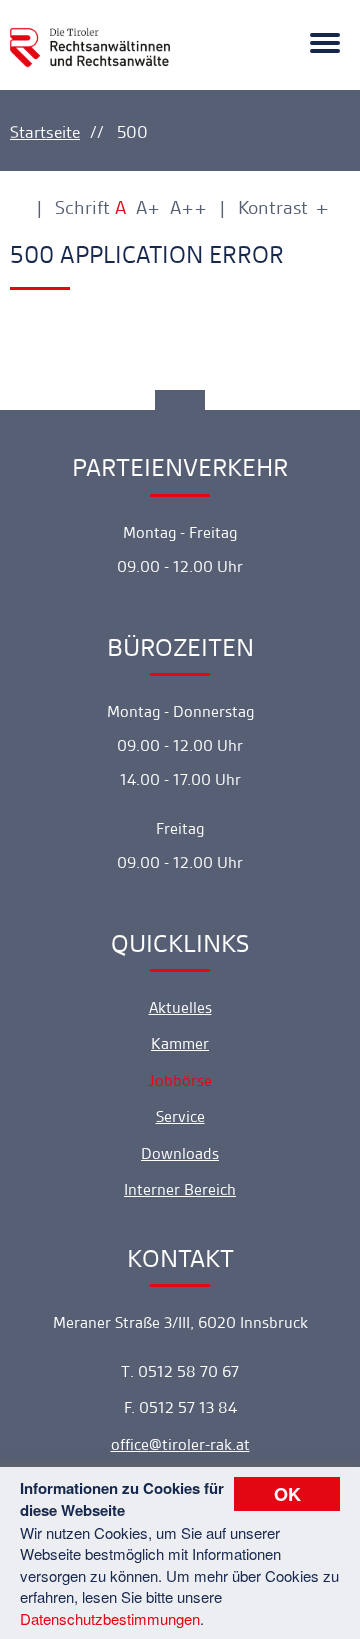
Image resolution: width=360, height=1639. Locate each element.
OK (287, 1494)
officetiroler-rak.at (180, 1444)
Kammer (180, 1043)
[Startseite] (90, 36)
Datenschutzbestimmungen (110, 1618)
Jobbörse (180, 1080)
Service (180, 1116)
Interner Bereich (180, 1189)
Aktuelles (180, 1007)
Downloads (180, 1153)
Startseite (45, 132)
